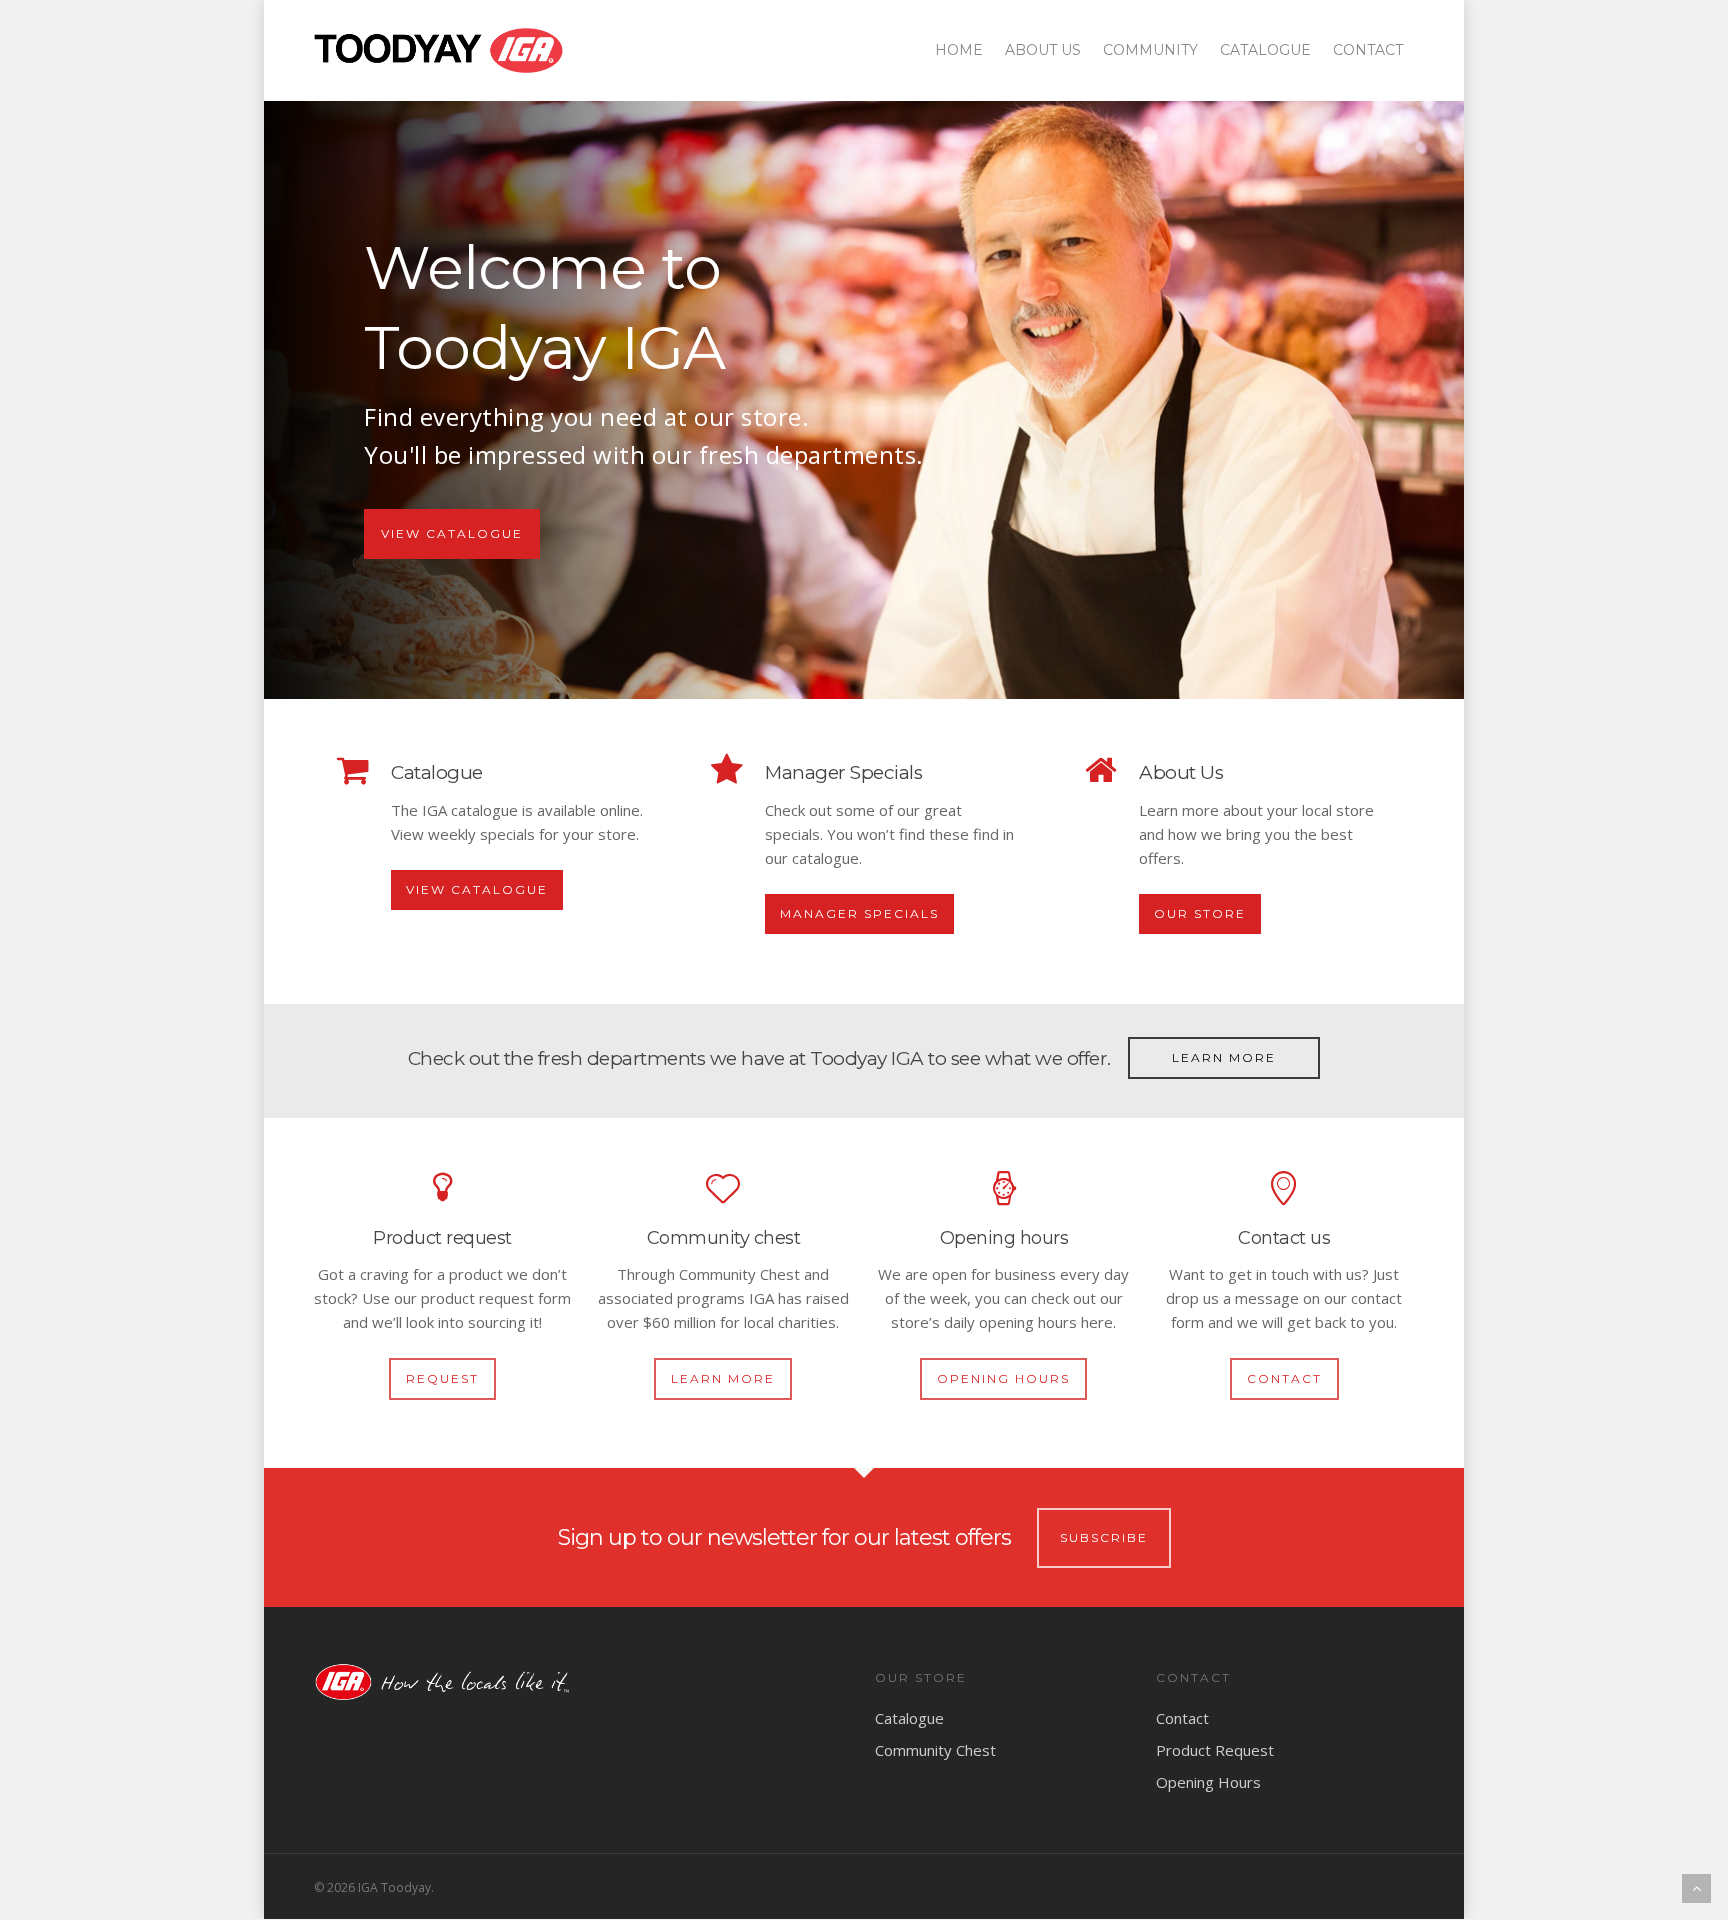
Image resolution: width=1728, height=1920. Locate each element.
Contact (1368, 50)
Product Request (1215, 1750)
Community (1150, 50)
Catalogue (1265, 50)
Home (959, 50)
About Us (1043, 50)
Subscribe (1104, 1537)
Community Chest (935, 1750)
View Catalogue (452, 533)
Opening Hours (1208, 1782)
